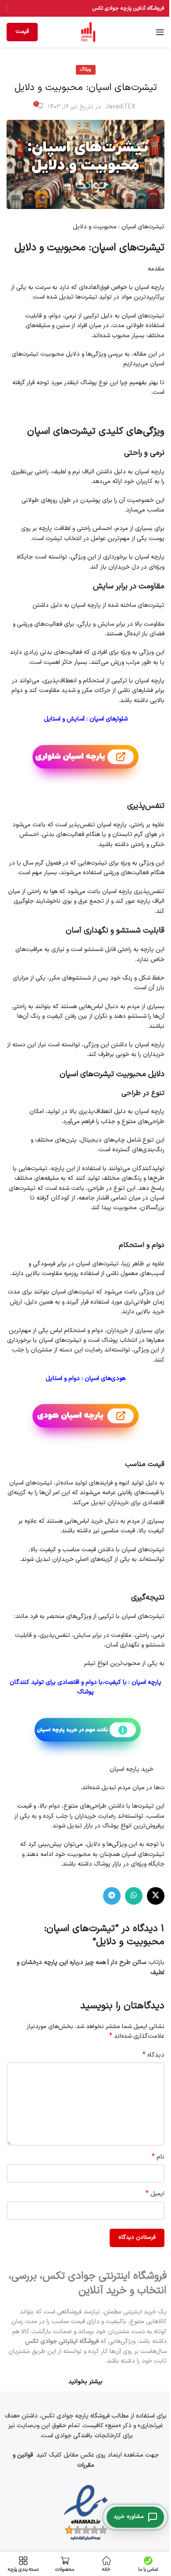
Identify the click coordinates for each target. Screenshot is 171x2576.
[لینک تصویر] (86, 2513)
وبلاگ (86, 70)
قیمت (22, 32)
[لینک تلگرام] (112, 1896)
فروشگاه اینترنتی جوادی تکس (62, 2341)
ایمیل (155, 2194)
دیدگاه (153, 2055)
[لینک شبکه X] (156, 1896)
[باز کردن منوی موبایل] (160, 32)
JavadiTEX (120, 107)
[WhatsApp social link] (134, 1896)
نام (158, 2157)
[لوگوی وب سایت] (88, 32)
